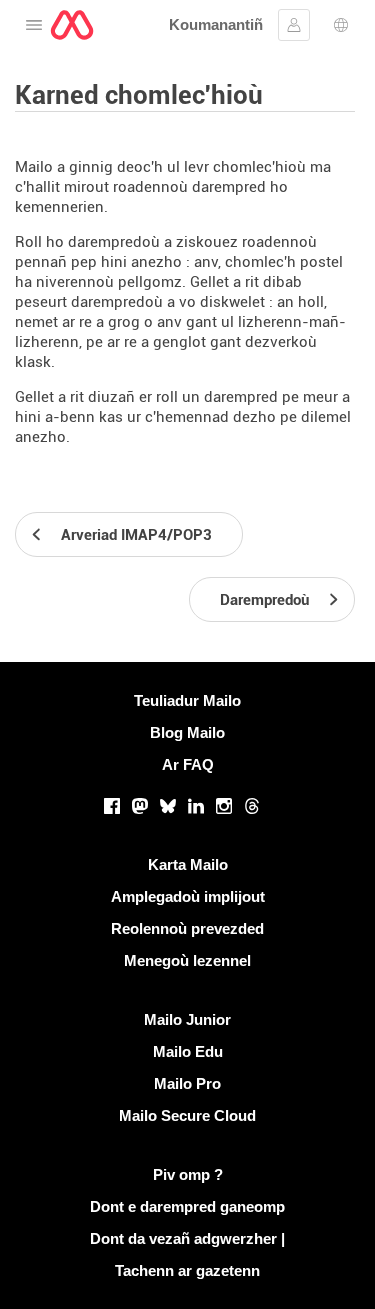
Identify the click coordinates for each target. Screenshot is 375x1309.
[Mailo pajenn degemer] (72, 25)
